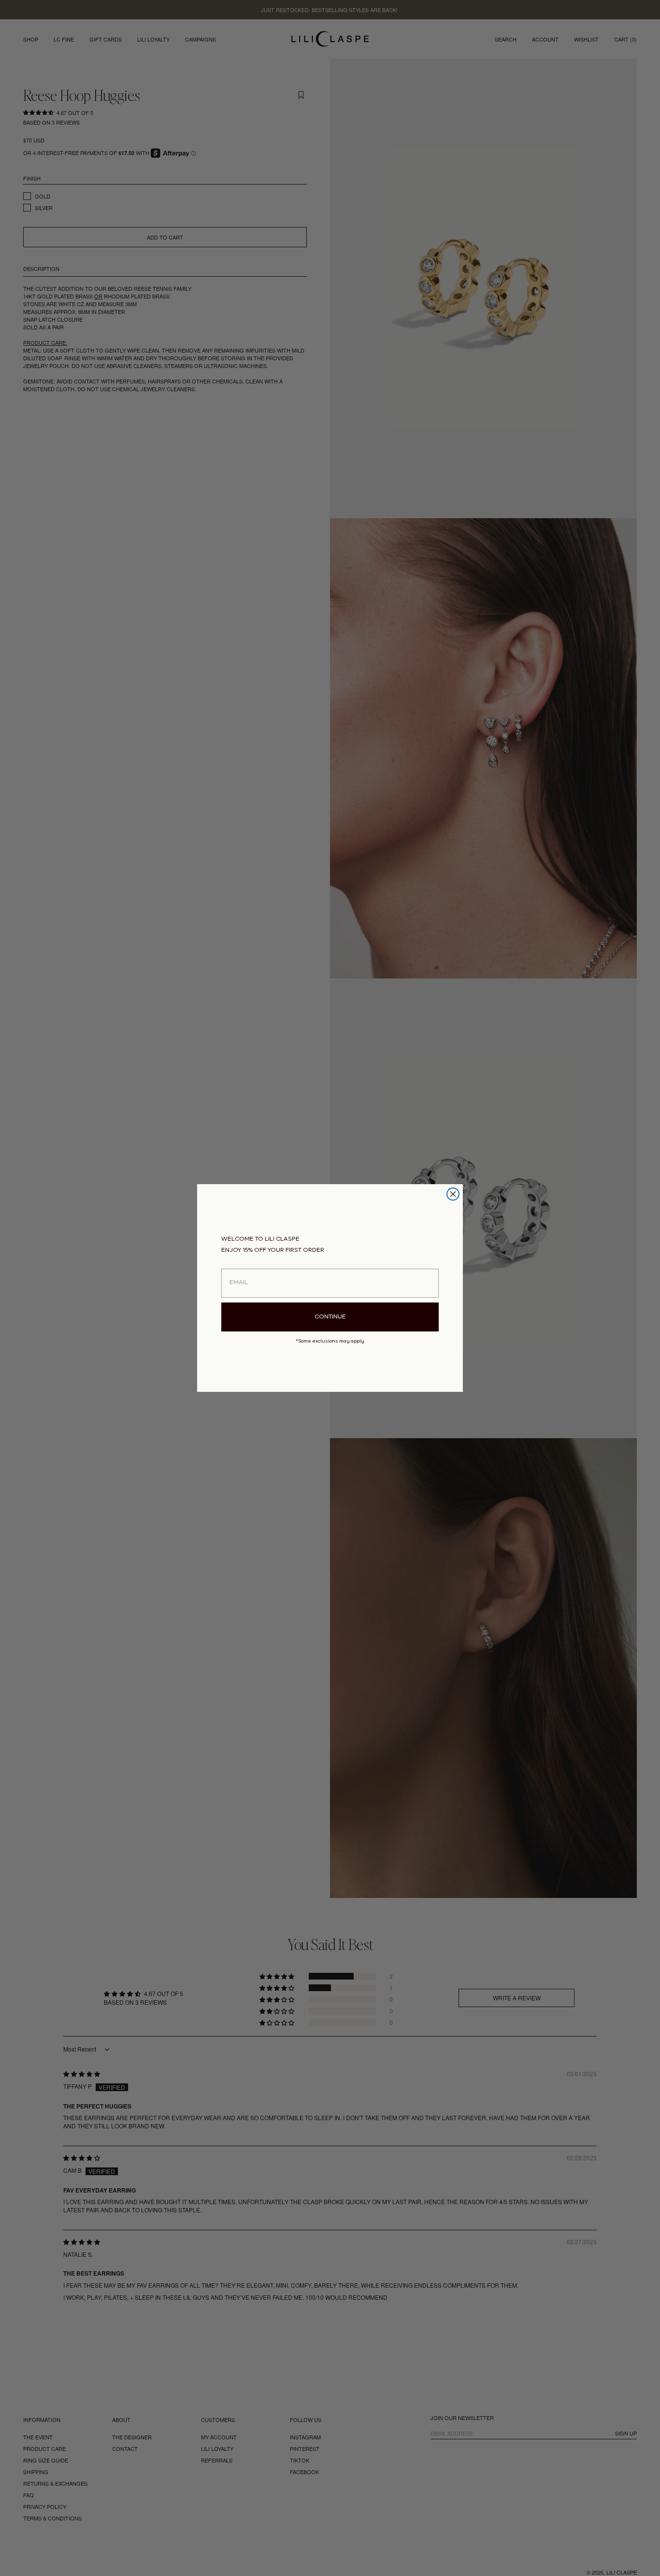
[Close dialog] (453, 1194)
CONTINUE (330, 1317)
